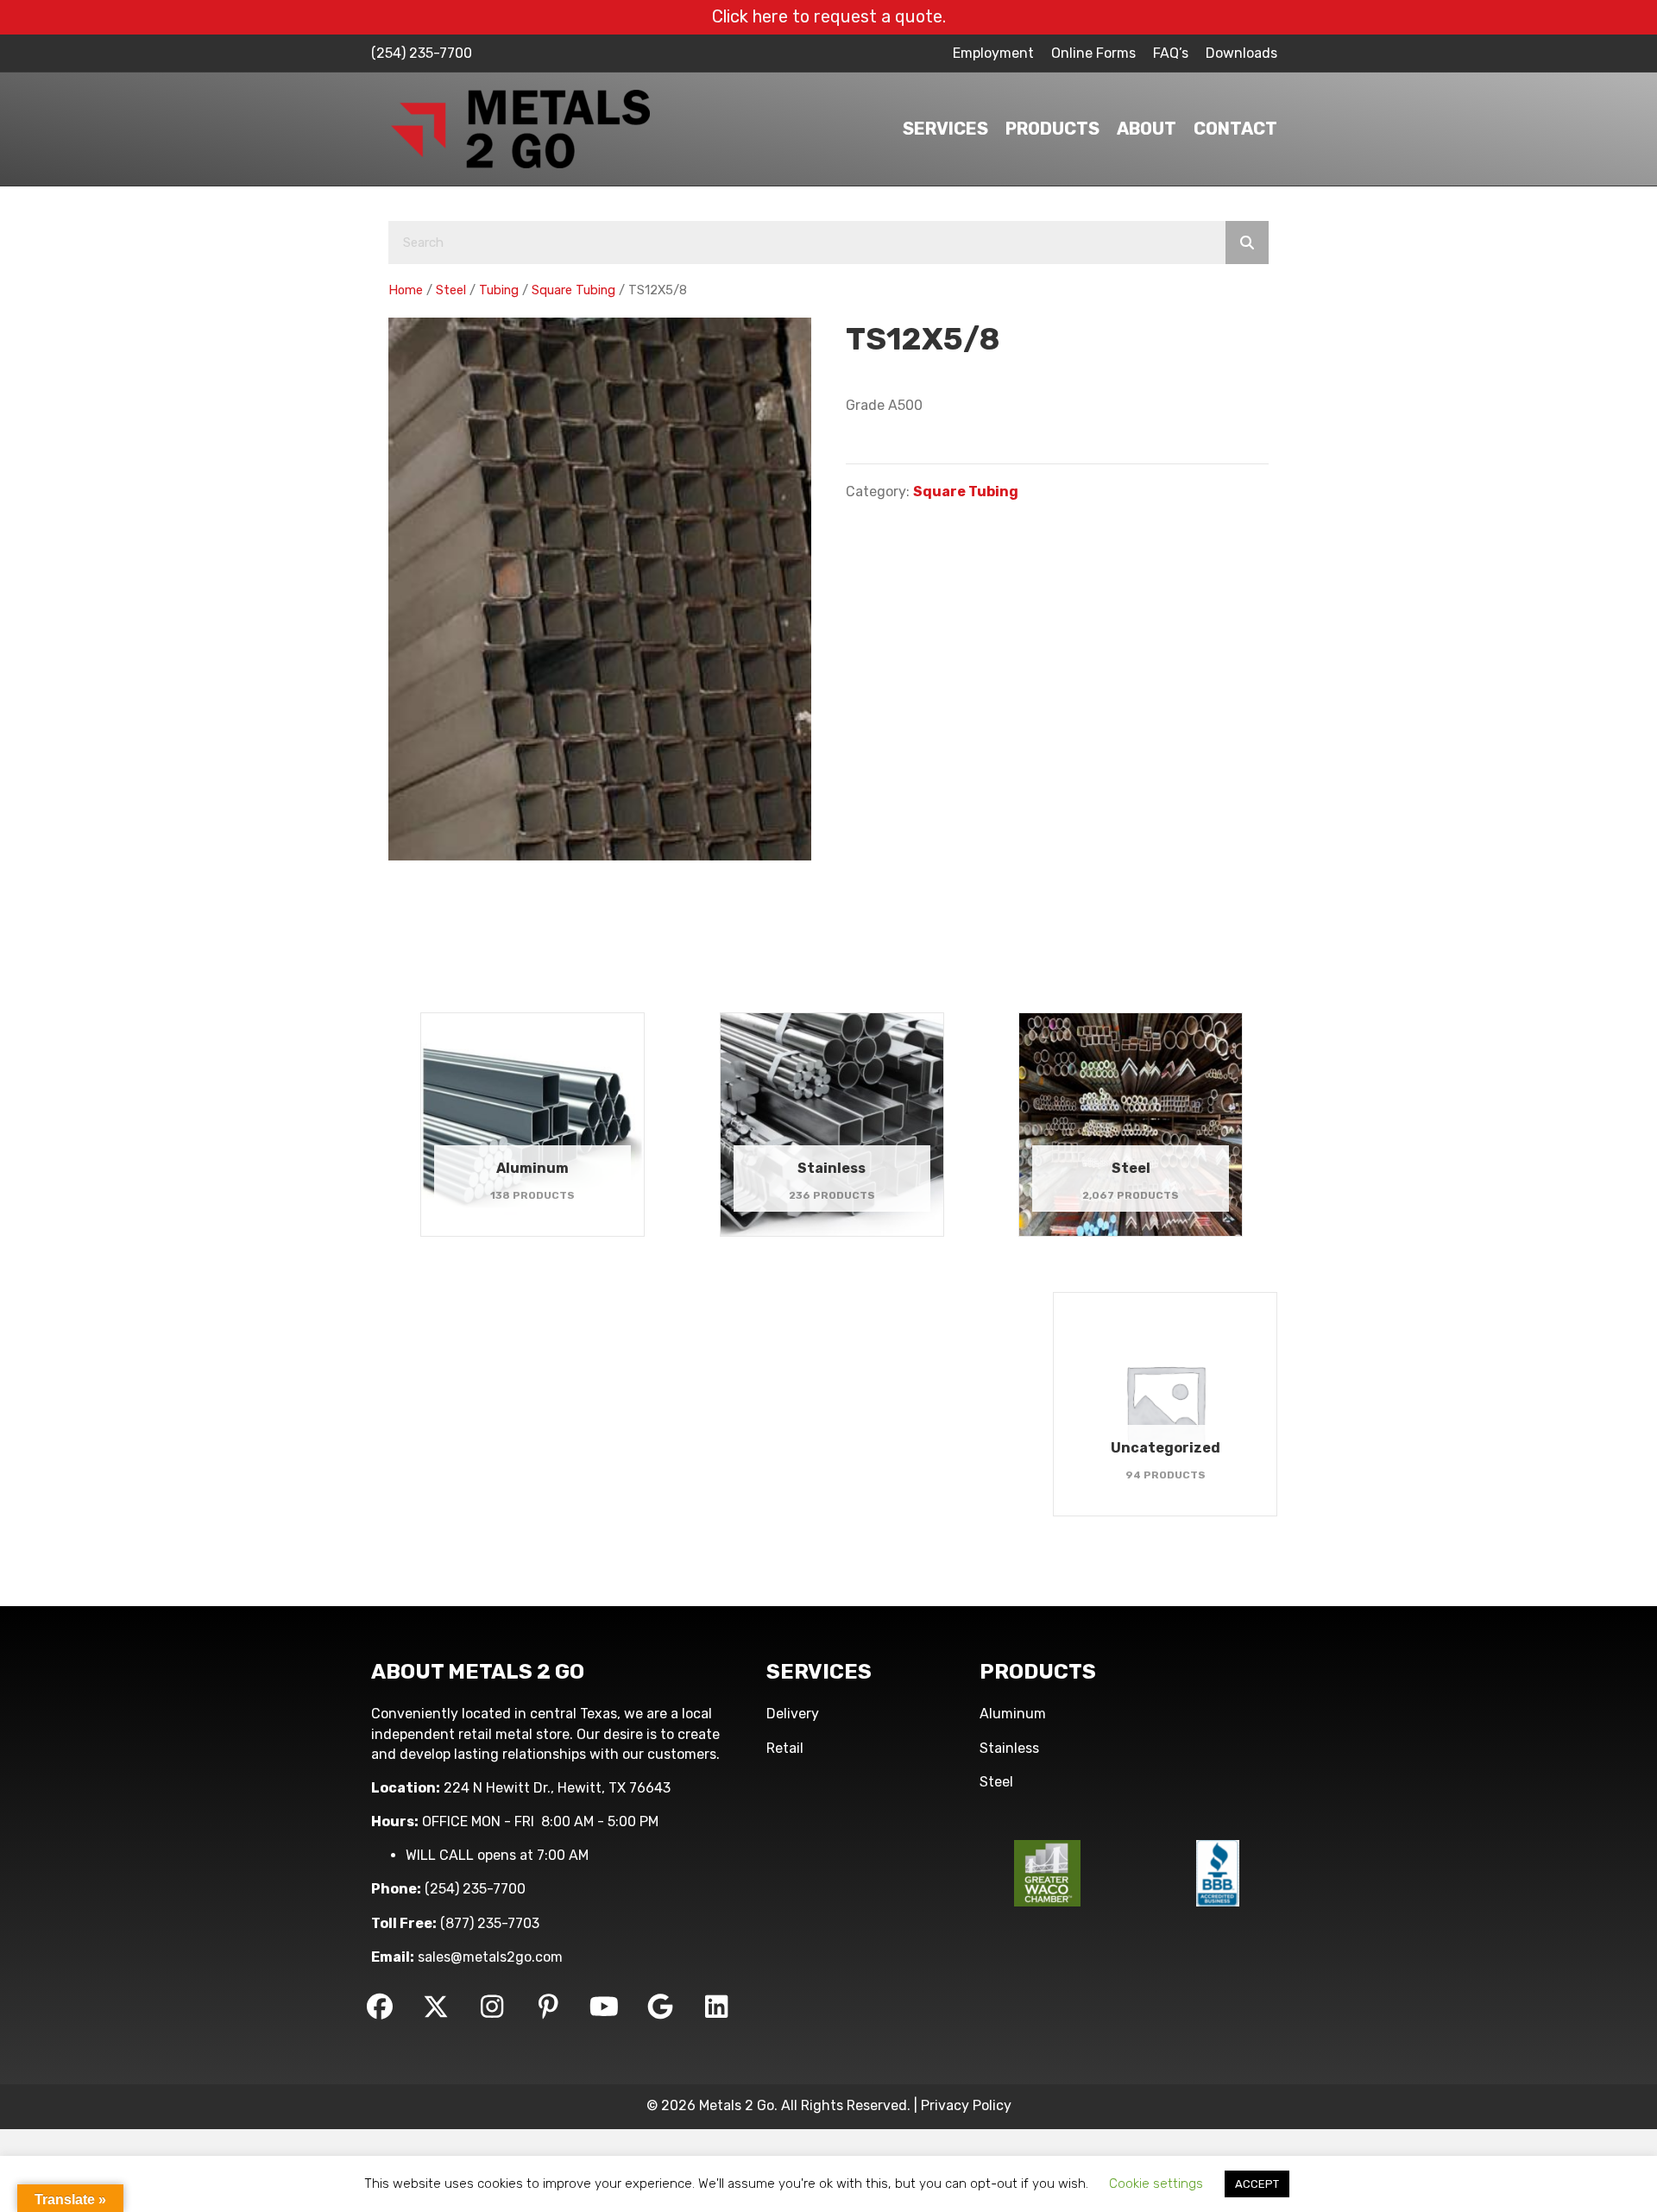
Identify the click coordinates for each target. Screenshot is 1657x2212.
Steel (451, 290)
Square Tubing (573, 290)
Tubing (499, 290)
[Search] (1247, 243)
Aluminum (1013, 1714)
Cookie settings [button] (1156, 2184)
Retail (785, 1748)
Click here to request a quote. (829, 16)
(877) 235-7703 (490, 1923)
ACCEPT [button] (1257, 2184)
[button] (380, 2007)
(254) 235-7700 (422, 53)
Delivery (793, 1714)
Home (406, 290)
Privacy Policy (966, 2105)
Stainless (1009, 1748)
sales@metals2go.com (490, 1957)
